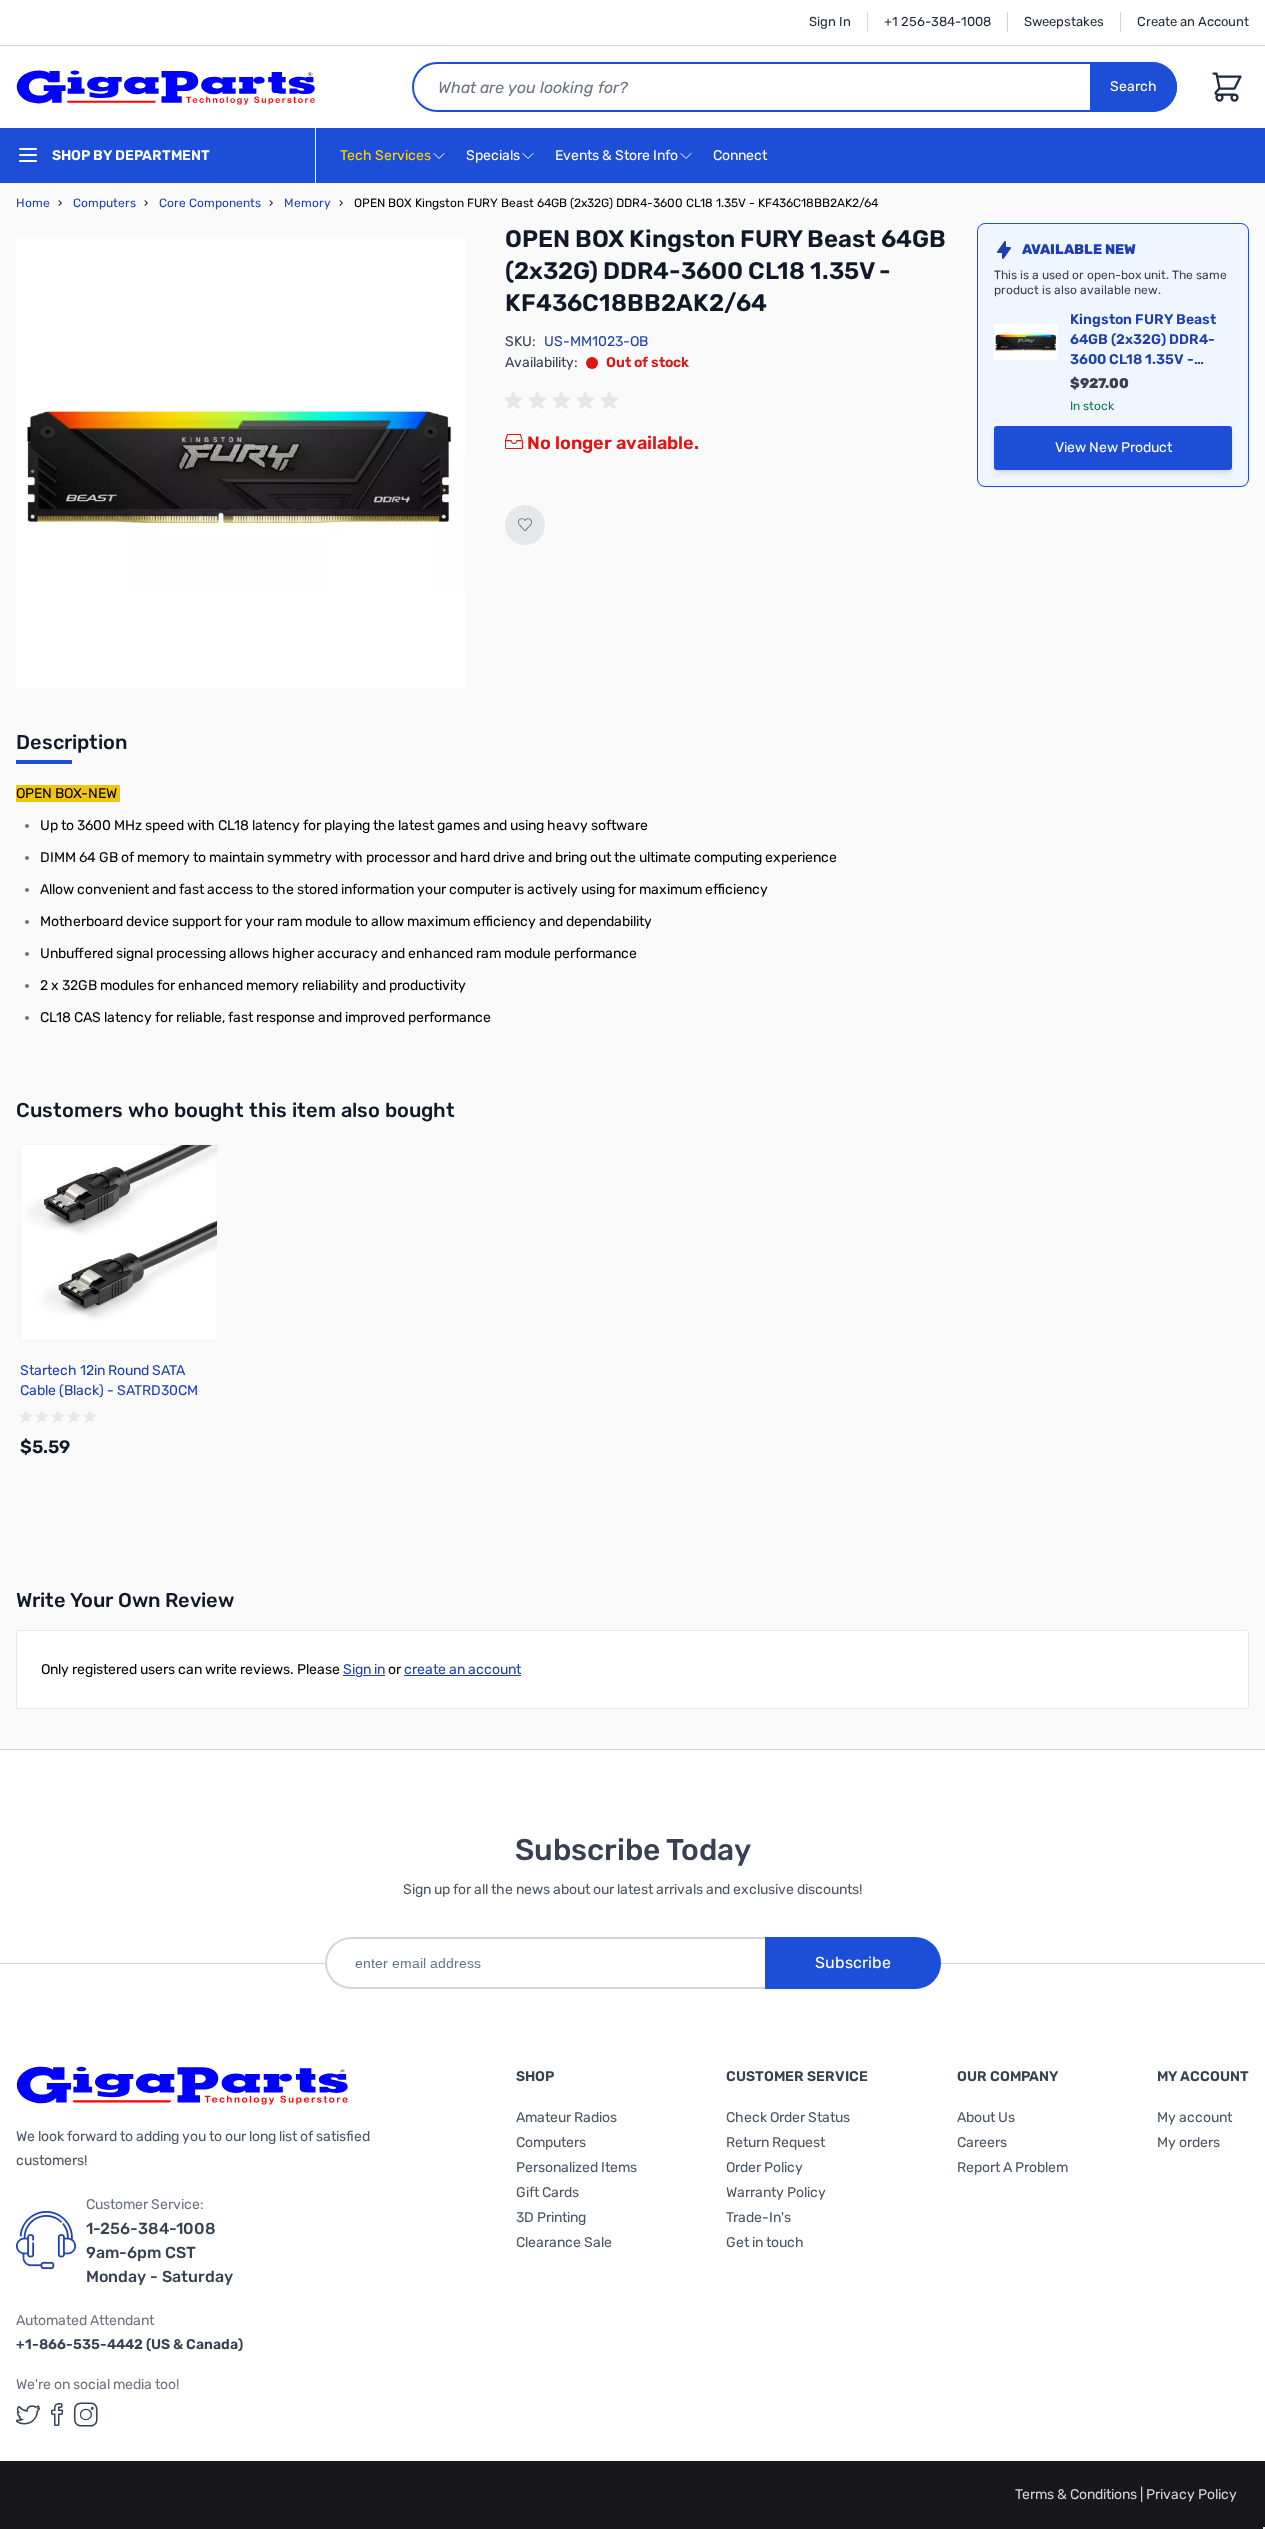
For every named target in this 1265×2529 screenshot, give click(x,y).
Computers (104, 203)
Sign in (364, 1669)
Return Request (775, 2142)
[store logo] (166, 87)
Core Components (210, 203)
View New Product (1143, 452)
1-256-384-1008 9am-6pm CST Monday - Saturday (159, 2252)
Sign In (830, 21)
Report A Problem (1012, 2167)
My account (1194, 2117)
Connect (741, 155)
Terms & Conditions (1077, 2494)
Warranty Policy (776, 2192)
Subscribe (853, 1962)
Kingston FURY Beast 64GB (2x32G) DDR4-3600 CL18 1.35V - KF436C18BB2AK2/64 (1146, 340)
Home (33, 203)
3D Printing (551, 2217)
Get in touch (765, 2242)
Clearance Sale (564, 2242)
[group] (565, 401)
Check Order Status (788, 2117)
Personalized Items (576, 2167)
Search (1133, 86)
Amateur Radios (566, 2117)
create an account (462, 1669)
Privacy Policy (1191, 2494)
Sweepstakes (1064, 21)
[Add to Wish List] (525, 525)
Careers (982, 2142)
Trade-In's (758, 2217)
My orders (1188, 2142)
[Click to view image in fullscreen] (240, 463)
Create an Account (1193, 21)
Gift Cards (547, 2192)
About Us (986, 2117)
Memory (307, 203)
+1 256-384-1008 (937, 21)
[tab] (71, 748)
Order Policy (764, 2167)
